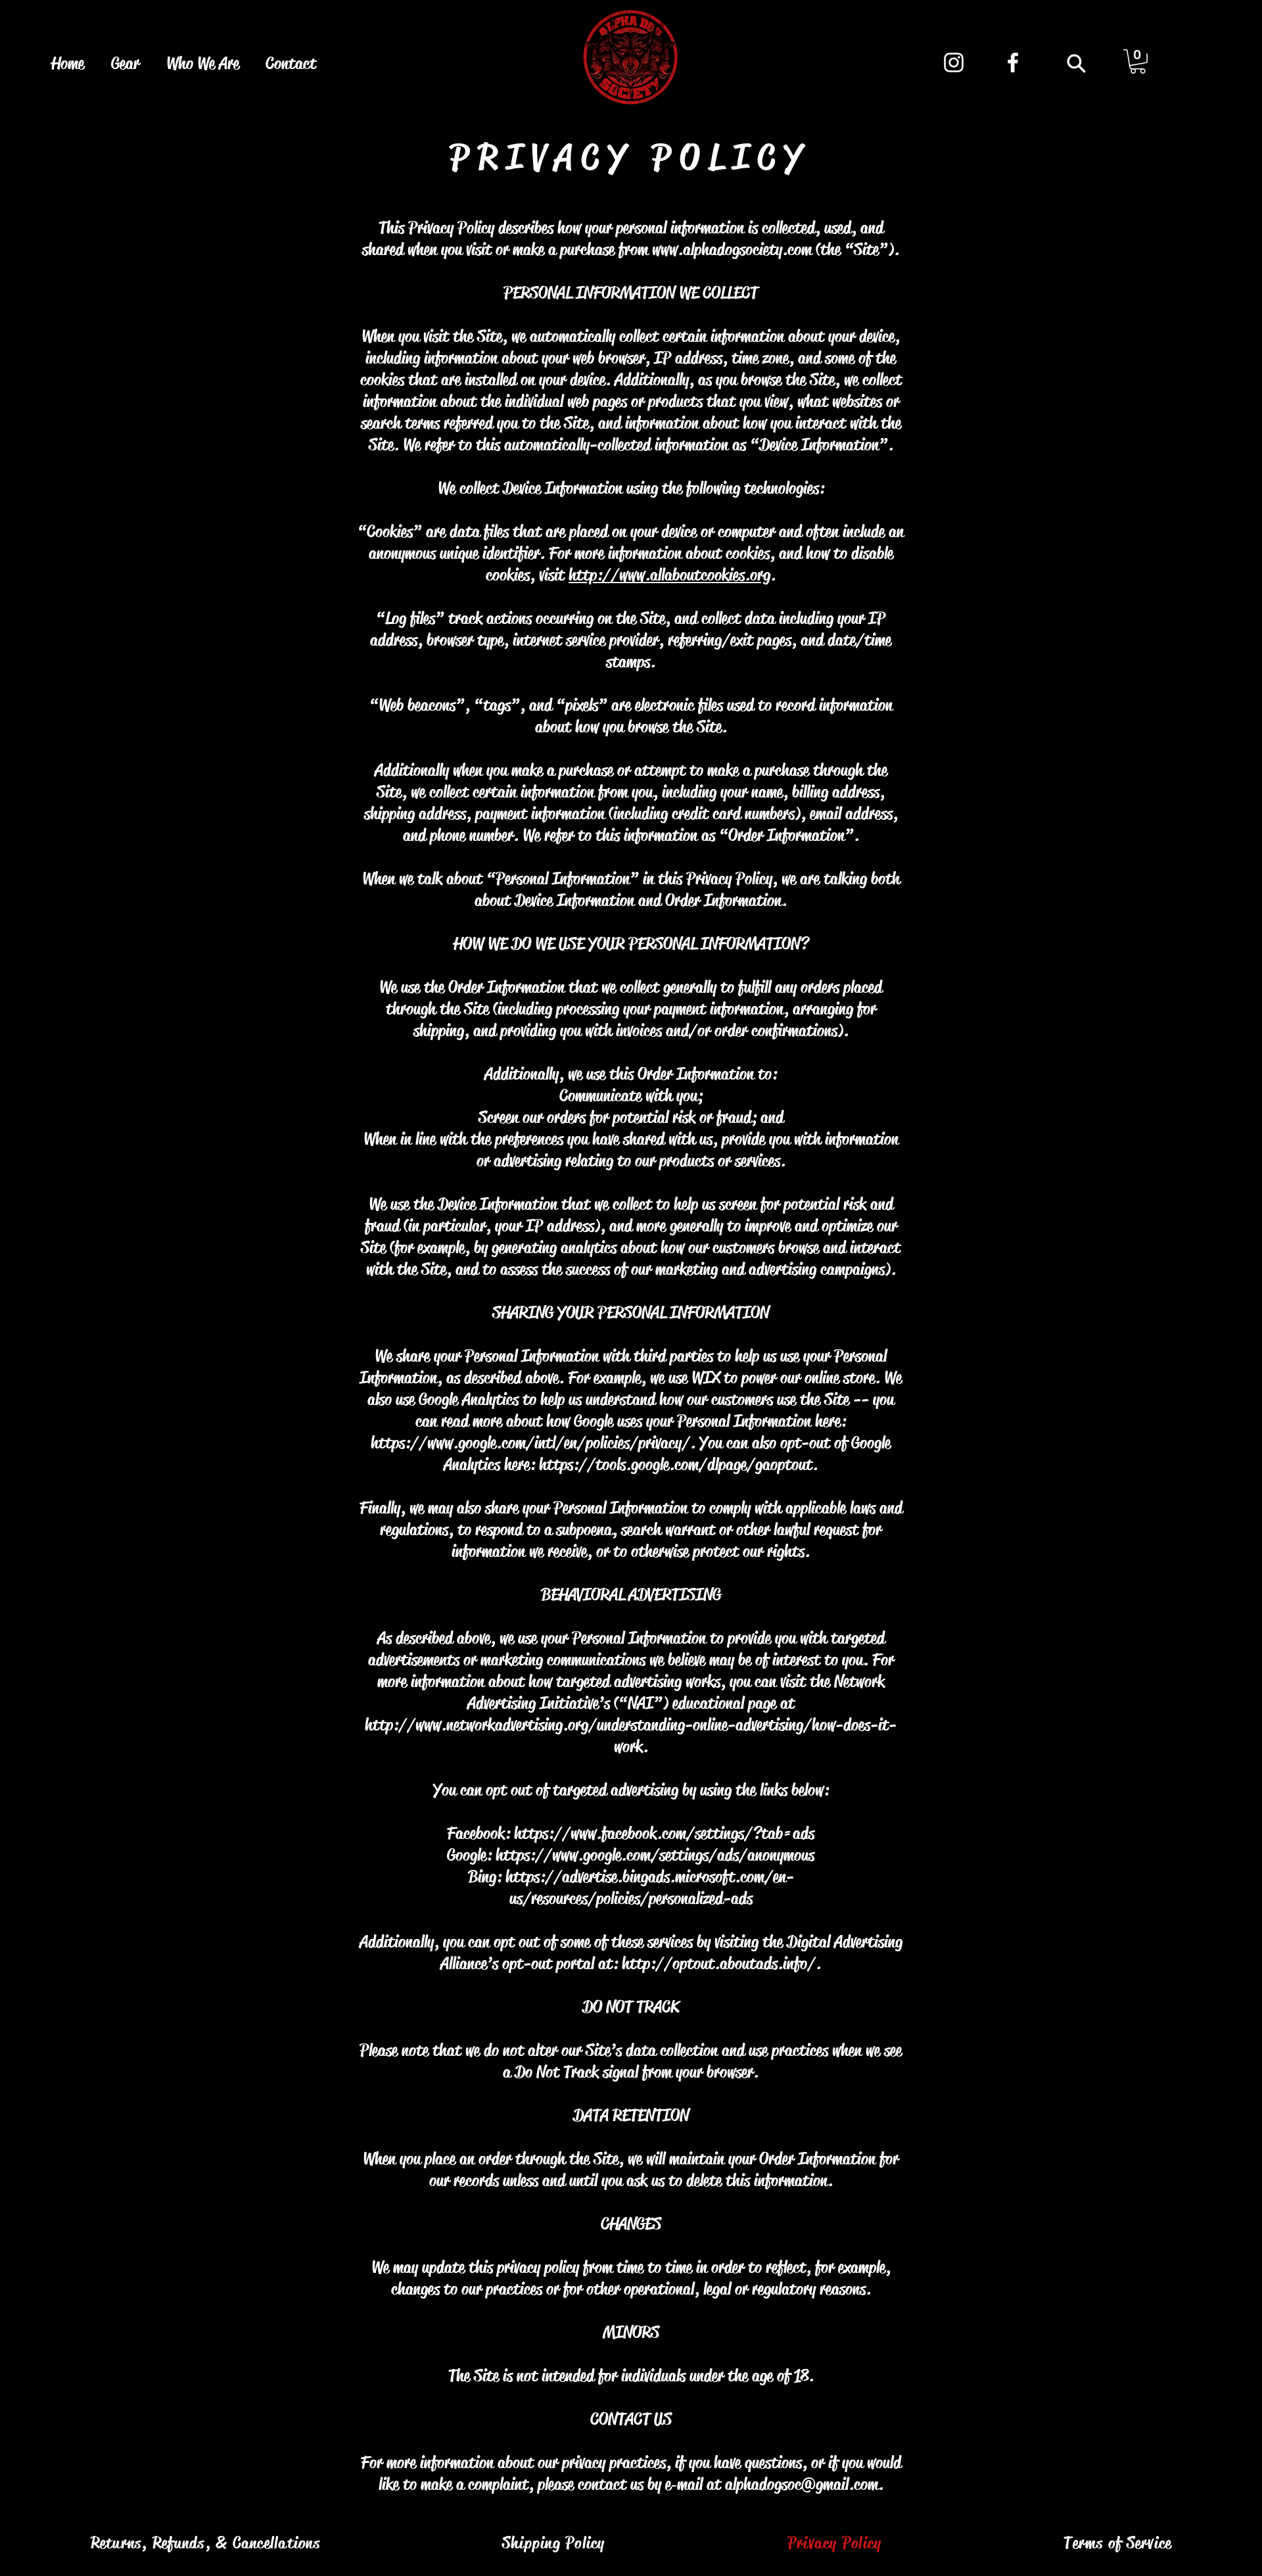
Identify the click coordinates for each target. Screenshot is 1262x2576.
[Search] (1076, 63)
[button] (1138, 61)
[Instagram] (954, 62)
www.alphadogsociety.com (732, 250)
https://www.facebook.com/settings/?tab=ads (664, 1833)
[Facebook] (1013, 62)
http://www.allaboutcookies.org (669, 575)
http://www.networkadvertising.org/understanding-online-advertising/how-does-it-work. (631, 1736)
